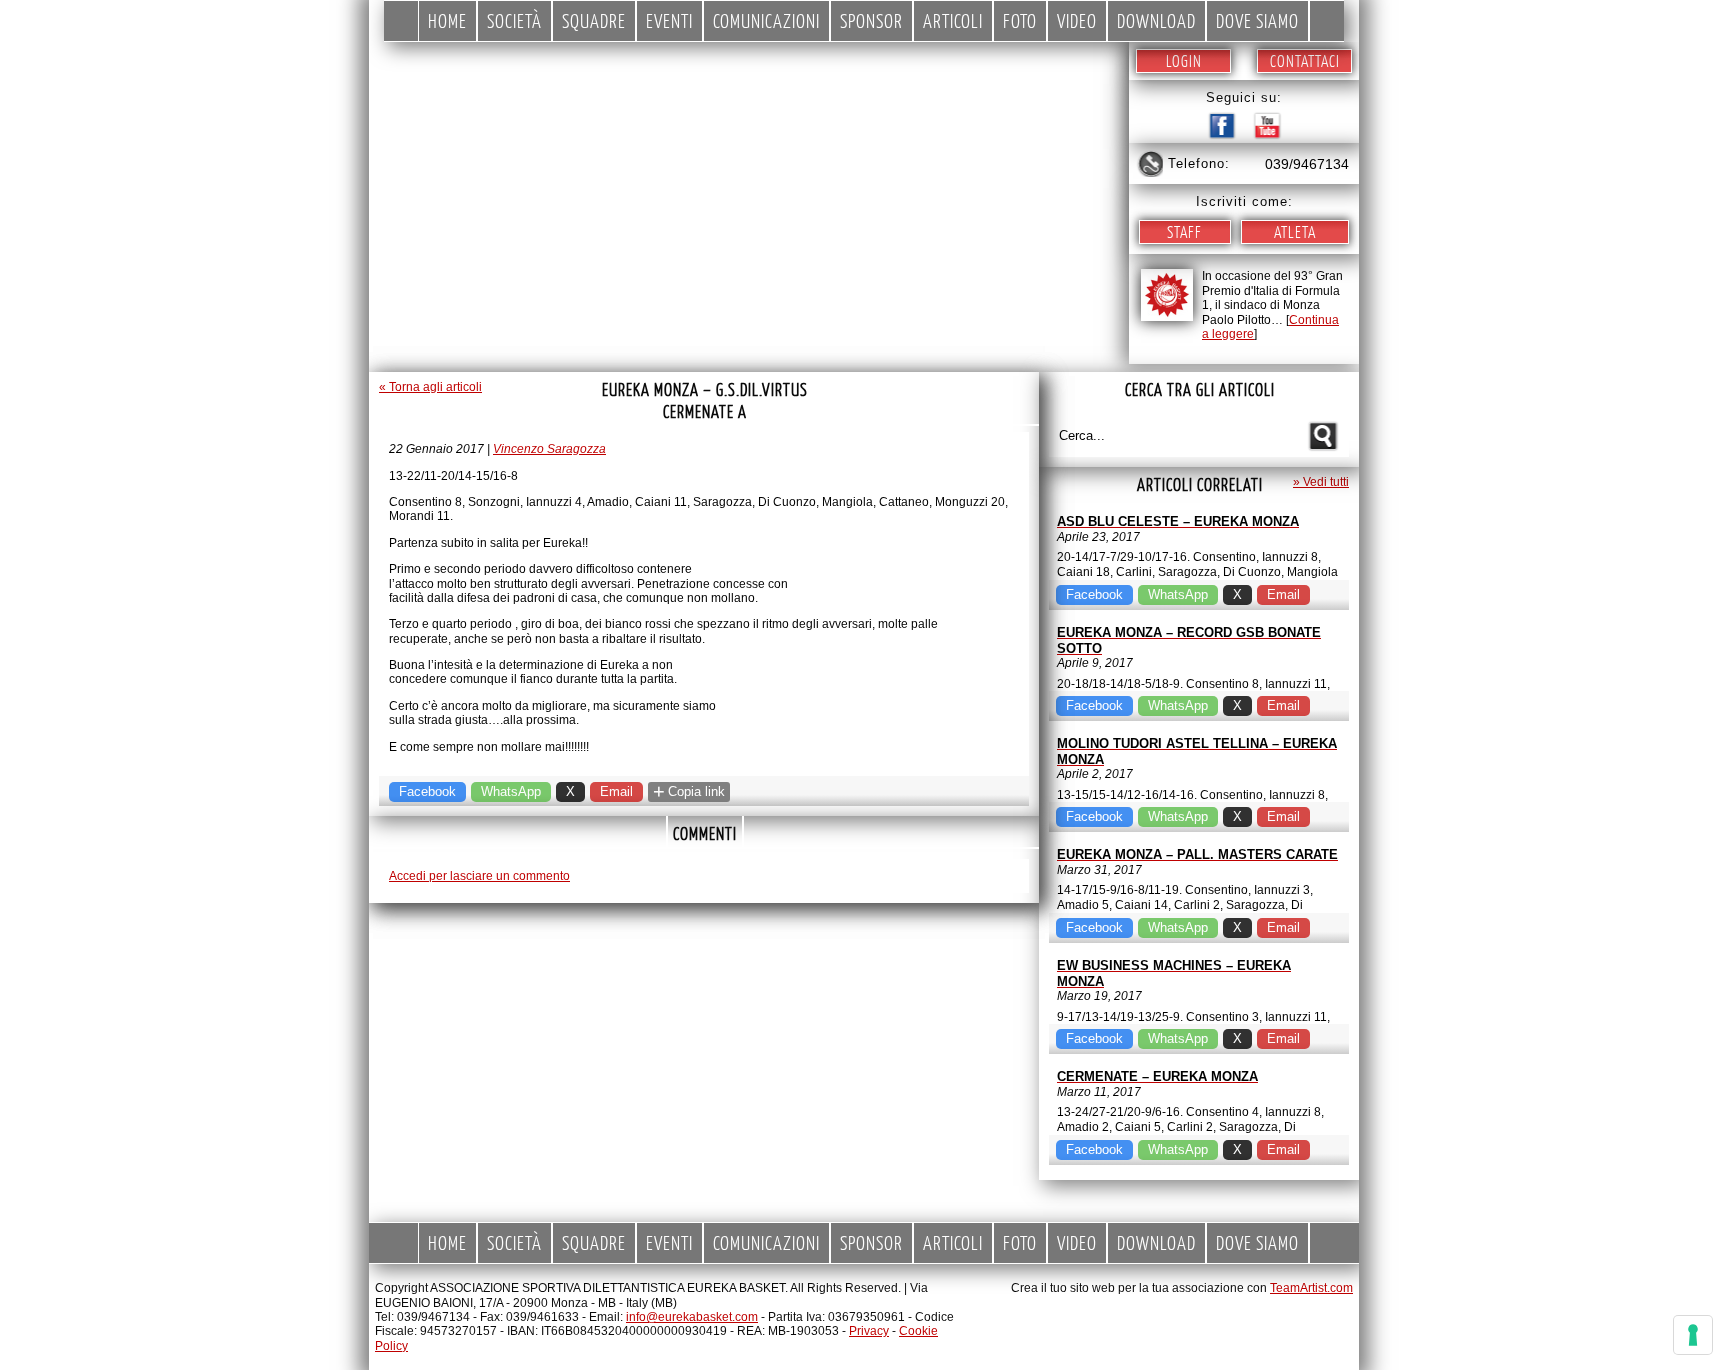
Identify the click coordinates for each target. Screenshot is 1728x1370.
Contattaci (1305, 60)
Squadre (594, 20)
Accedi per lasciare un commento (479, 876)
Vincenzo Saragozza (549, 449)
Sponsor (871, 20)
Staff (1184, 231)
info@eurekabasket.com (692, 1317)
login (1184, 60)
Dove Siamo (1257, 20)
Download (1156, 20)
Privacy (869, 1331)
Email (616, 791)
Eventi (669, 20)
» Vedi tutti (1321, 482)
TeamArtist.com (1311, 1288)
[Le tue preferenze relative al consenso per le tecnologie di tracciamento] (1693, 1335)
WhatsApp (511, 791)
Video (1077, 20)
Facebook (427, 791)
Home (447, 20)
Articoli (953, 20)
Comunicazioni (766, 20)
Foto (1020, 20)
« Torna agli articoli (430, 387)
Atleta (1295, 231)
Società (514, 20)
